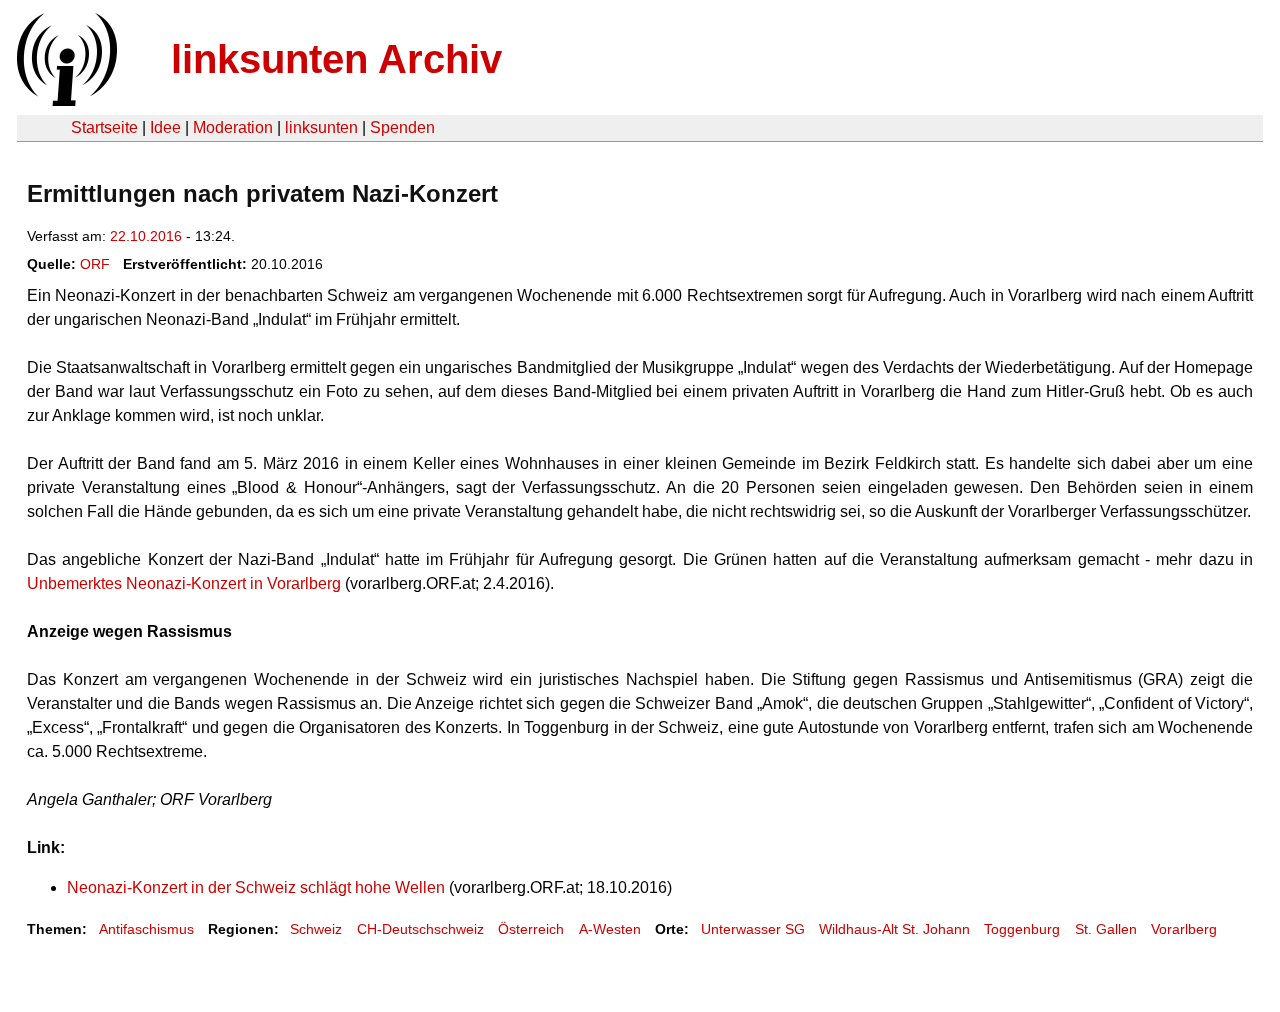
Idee (165, 127)
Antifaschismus (146, 929)
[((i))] (65, 100)
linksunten (321, 127)
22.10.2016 (146, 236)
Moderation (233, 127)
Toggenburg (1022, 929)
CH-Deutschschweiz (420, 929)
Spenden (402, 127)
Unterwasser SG (753, 929)
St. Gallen (1106, 929)
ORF (95, 264)
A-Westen (610, 929)
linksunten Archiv (336, 59)
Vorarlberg (1184, 929)
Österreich (531, 929)
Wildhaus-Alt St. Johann (894, 929)
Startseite (104, 127)
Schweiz (316, 929)
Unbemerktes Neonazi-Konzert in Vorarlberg (184, 583)
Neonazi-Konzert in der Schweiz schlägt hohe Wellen (256, 887)
